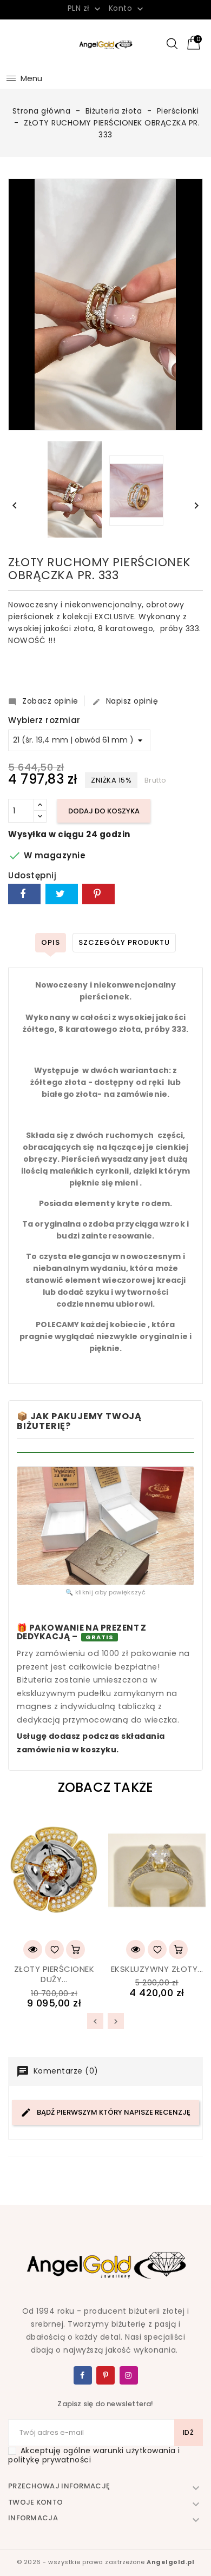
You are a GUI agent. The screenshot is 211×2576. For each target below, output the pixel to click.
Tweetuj (62, 894)
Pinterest (98, 894)
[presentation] (95, 2021)
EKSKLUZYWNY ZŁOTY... (157, 1969)
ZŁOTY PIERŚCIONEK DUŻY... (54, 1974)
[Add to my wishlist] (54, 1949)
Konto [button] (127, 9)
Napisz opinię (125, 701)
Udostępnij (24, 894)
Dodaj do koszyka (104, 811)
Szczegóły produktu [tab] (124, 942)
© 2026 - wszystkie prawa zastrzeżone (106, 2562)
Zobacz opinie (43, 701)
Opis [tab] (51, 942)
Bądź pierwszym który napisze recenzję (113, 2112)
